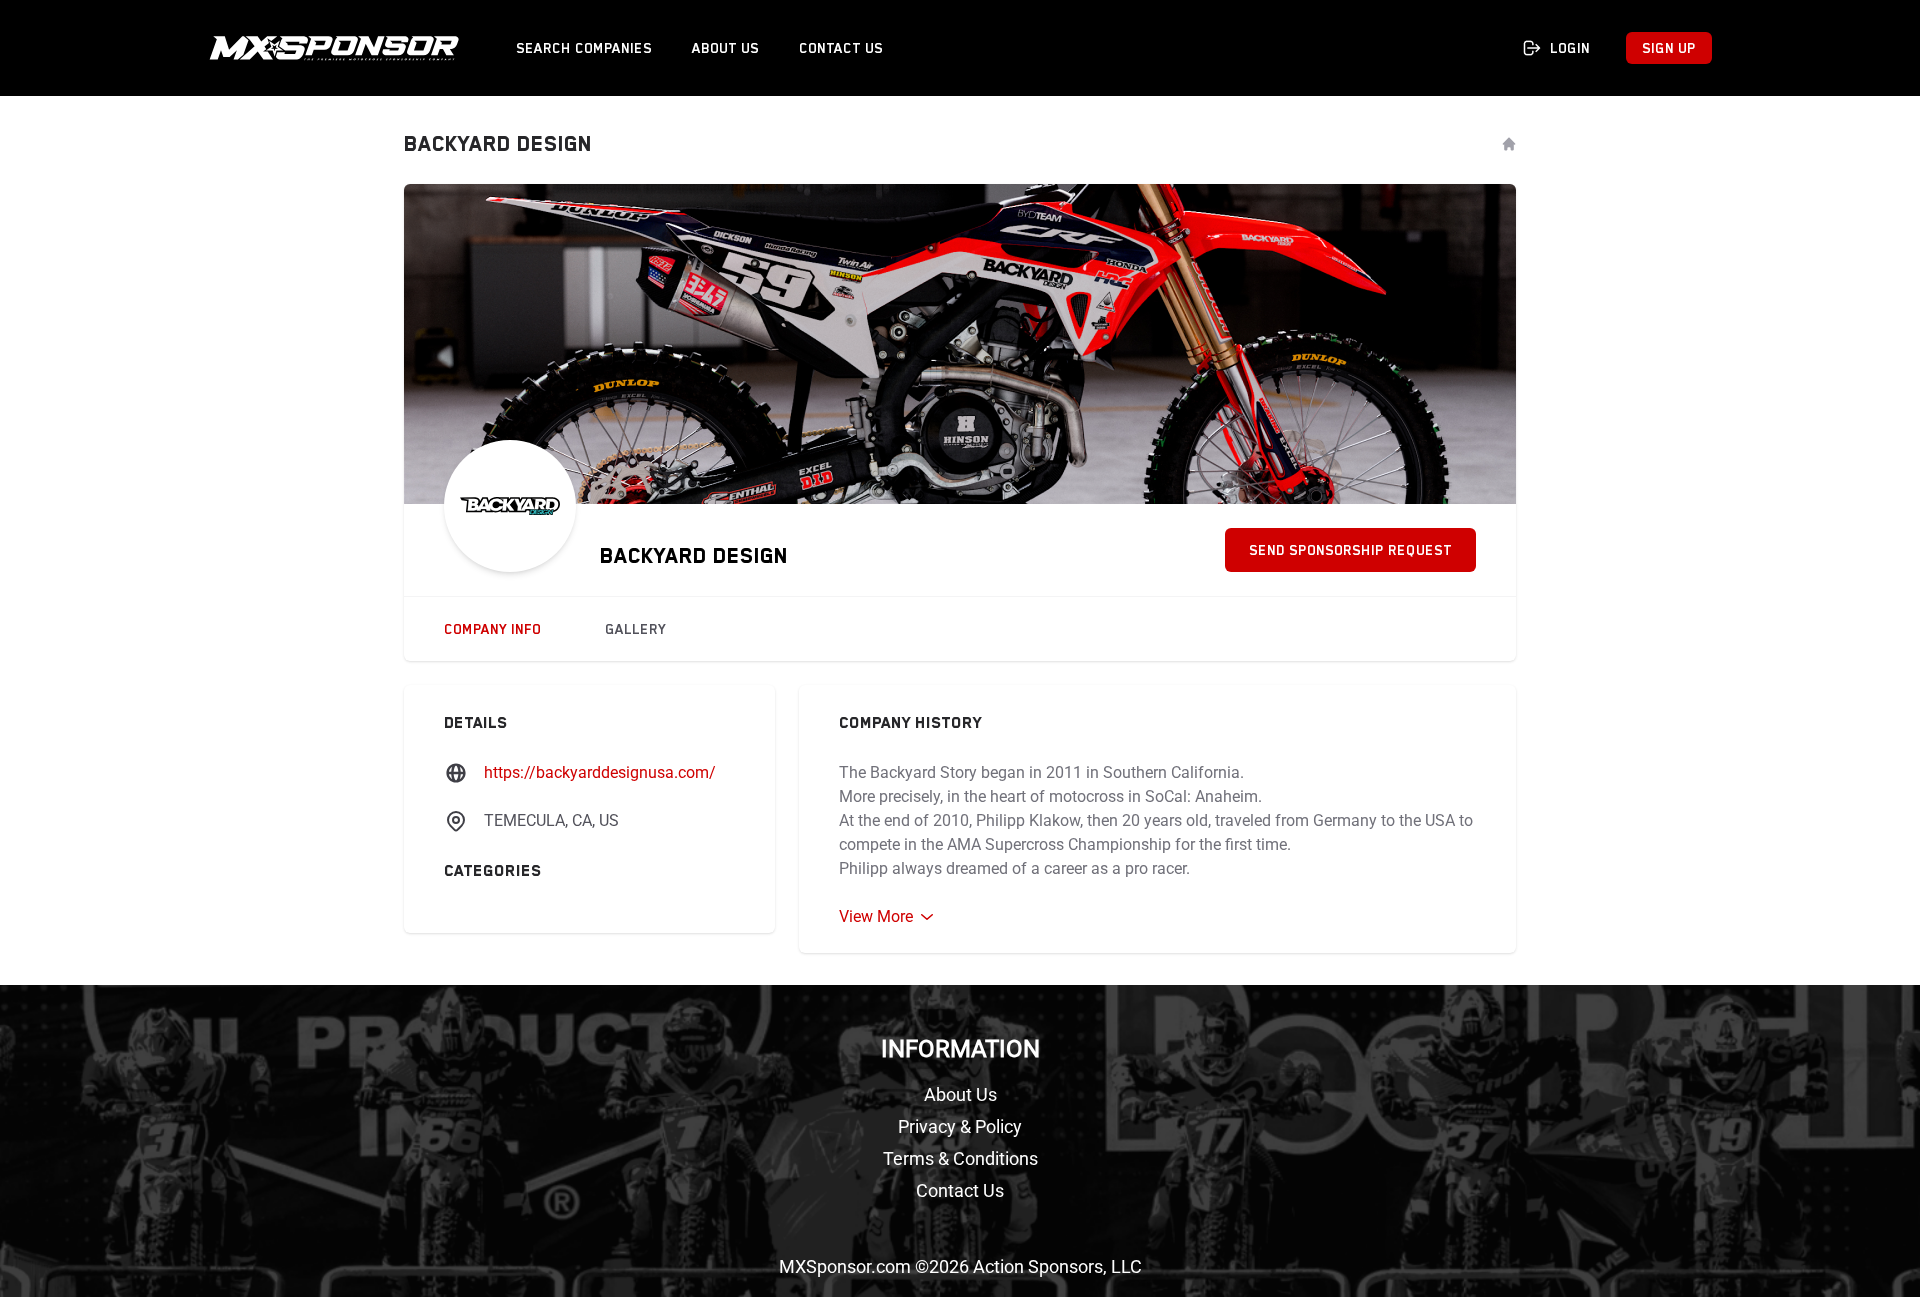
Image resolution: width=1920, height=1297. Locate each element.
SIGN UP (1669, 48)
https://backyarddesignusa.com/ (600, 772)
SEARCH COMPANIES (584, 48)
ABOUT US (725, 48)
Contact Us (960, 1190)
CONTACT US (841, 48)
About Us (960, 1094)
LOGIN (1570, 48)
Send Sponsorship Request (1350, 550)
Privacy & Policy (960, 1126)
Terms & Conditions (960, 1158)
